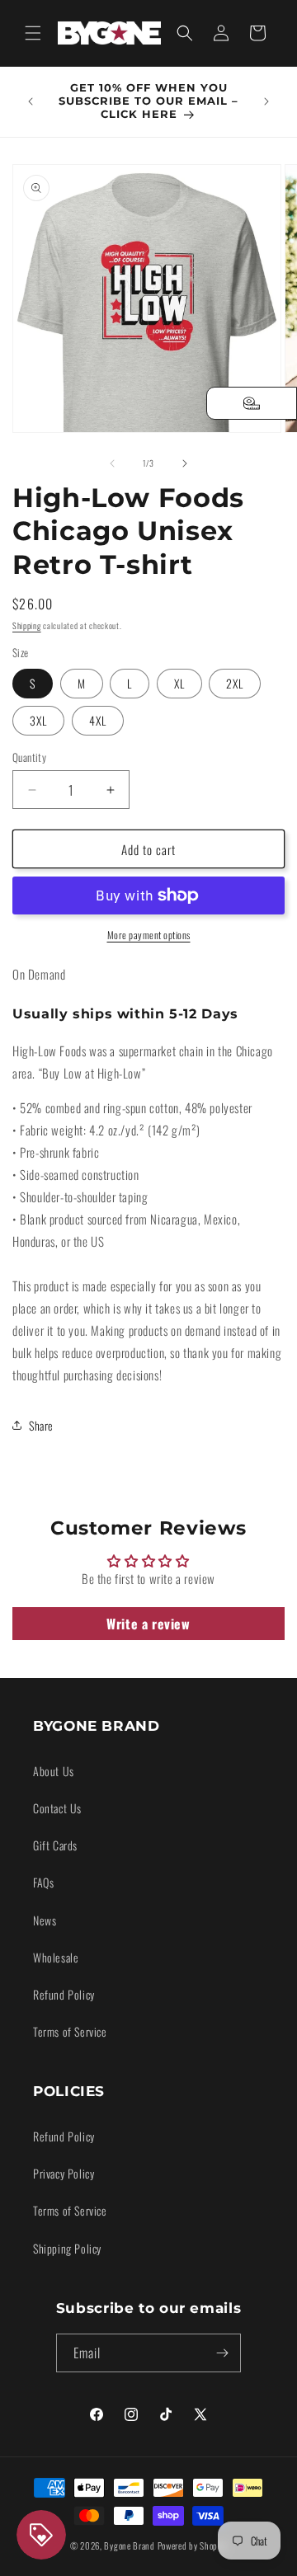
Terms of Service (70, 2031)
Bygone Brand (129, 2545)
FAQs (43, 1882)
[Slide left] (112, 463)
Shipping (27, 625)
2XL (235, 683)
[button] (33, 33)
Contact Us (57, 1808)
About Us (54, 1771)
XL (179, 683)
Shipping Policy (67, 2248)
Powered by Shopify (193, 2545)
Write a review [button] (148, 1624)
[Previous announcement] (31, 101)
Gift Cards (55, 1845)
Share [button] (41, 1425)
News (45, 1920)
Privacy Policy (64, 2173)
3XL (38, 720)
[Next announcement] (266, 101)
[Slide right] (185, 463)
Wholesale (56, 1957)
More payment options (149, 935)
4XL (98, 720)
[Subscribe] (222, 2353)
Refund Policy (64, 1994)
